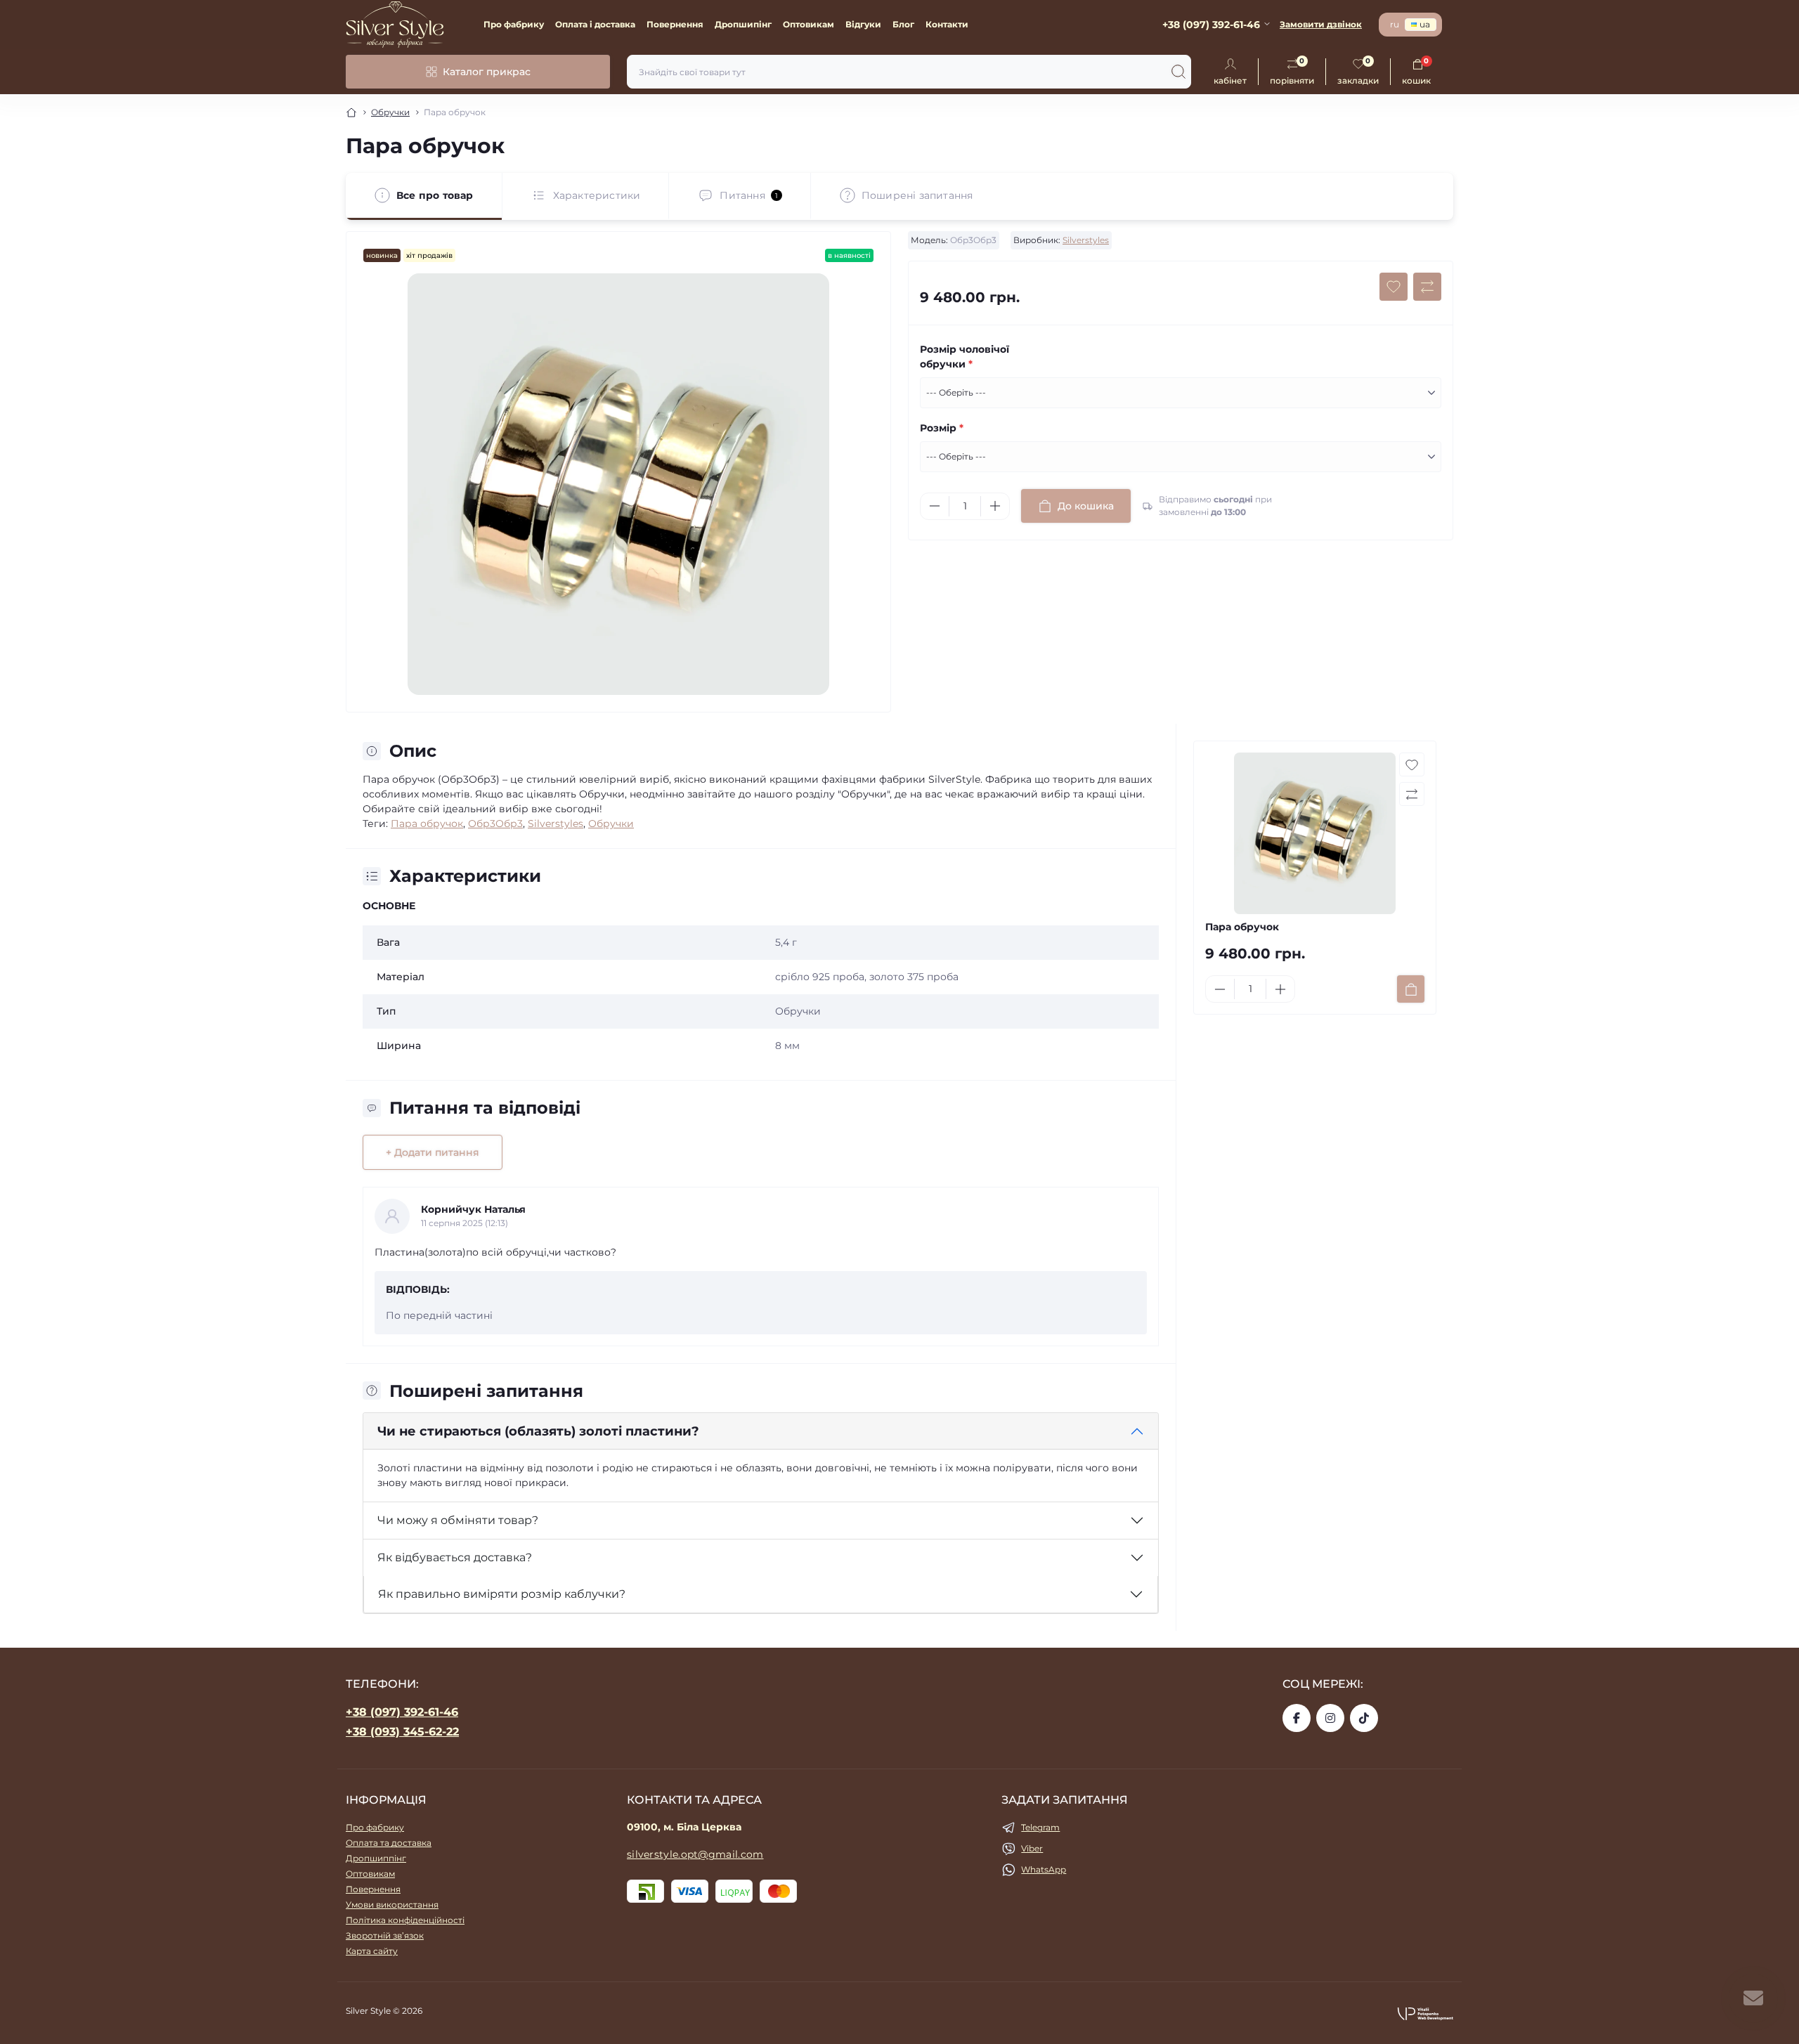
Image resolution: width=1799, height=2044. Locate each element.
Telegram (1040, 1827)
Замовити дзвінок (1321, 24)
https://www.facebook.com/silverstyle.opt (1297, 1718)
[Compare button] (1427, 287)
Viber (1032, 1848)
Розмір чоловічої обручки (965, 357)
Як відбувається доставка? (455, 1557)
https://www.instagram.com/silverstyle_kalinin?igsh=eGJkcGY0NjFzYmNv (1330, 1718)
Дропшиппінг (376, 1858)
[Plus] (995, 506)
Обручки (390, 112)
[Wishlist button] (1394, 287)
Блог (903, 24)
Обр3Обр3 (495, 824)
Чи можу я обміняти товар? (458, 1520)
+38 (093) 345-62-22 (402, 1732)
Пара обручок (427, 824)
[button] (1425, 2013)
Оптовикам (808, 24)
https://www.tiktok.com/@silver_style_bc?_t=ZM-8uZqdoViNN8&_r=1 (1364, 1718)
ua (1425, 24)
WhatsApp (1044, 1869)
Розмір (942, 428)
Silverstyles (1086, 240)
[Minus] (935, 506)
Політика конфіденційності (405, 1920)
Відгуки (863, 24)
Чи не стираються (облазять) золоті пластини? (538, 1431)
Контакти (947, 24)
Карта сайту (372, 1951)
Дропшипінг (743, 24)
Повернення (675, 24)
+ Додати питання (433, 1152)
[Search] (1178, 72)
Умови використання (392, 1905)
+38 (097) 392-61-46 (402, 1712)
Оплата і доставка (595, 24)
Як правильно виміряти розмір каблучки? (502, 1594)
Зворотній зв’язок (385, 1935)
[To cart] (1411, 989)
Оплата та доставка (389, 1843)
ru (1395, 24)
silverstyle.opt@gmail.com (695, 1854)
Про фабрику (514, 24)
